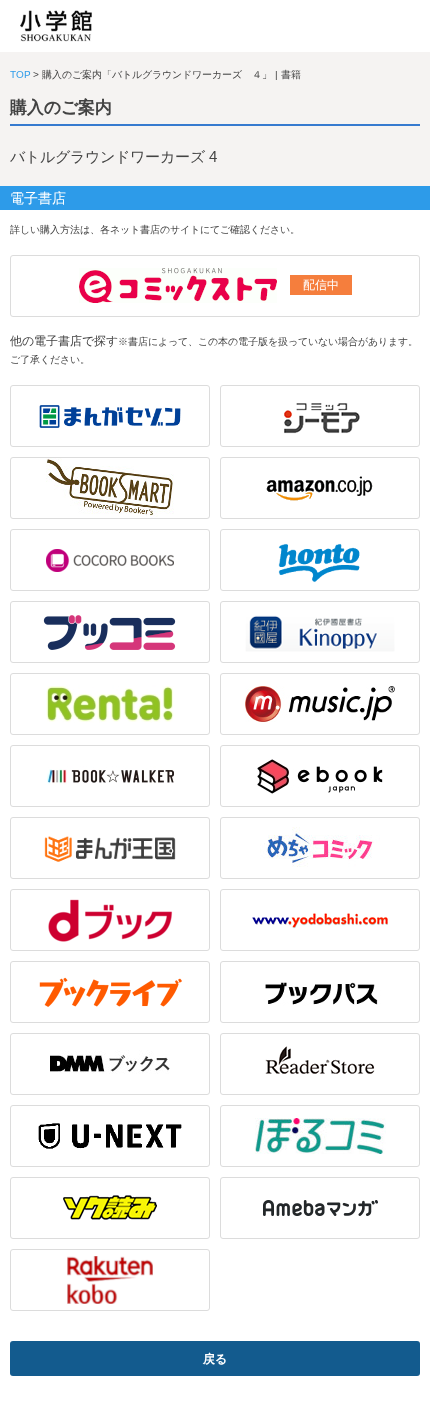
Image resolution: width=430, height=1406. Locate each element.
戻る (215, 1359)
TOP (20, 74)
